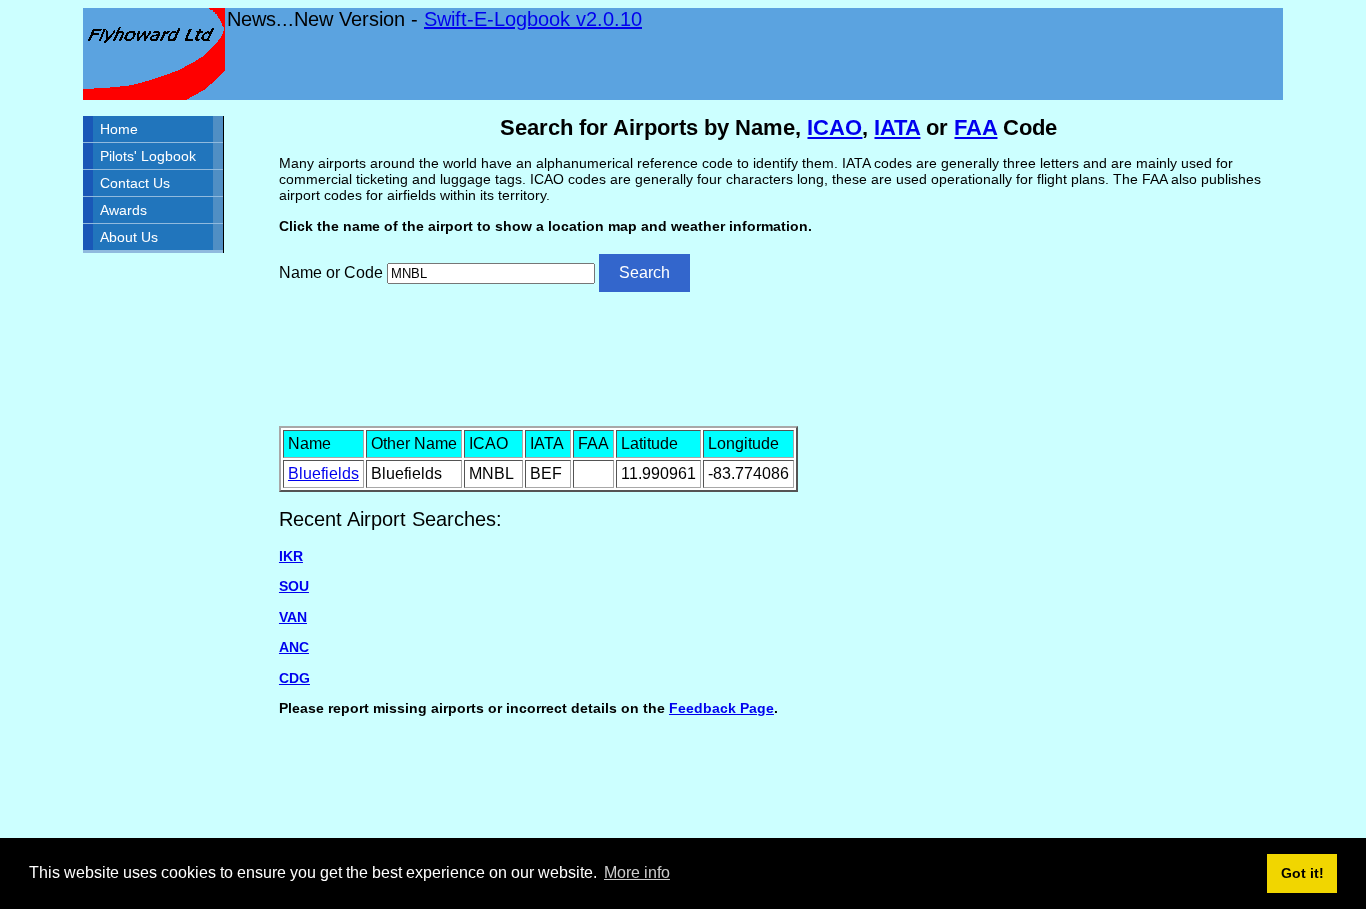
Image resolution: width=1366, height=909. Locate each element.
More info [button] (637, 872)
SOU (294, 586)
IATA (897, 127)
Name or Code (331, 272)
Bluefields (323, 473)
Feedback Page (721, 708)
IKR (291, 556)
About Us (129, 237)
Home (119, 129)
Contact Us (135, 183)
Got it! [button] (1302, 873)
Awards (123, 210)
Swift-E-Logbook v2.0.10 (533, 19)
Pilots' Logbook (148, 156)
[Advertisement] (779, 357)
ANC (294, 647)
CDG (294, 678)
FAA (975, 127)
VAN (293, 617)
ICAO (834, 127)
